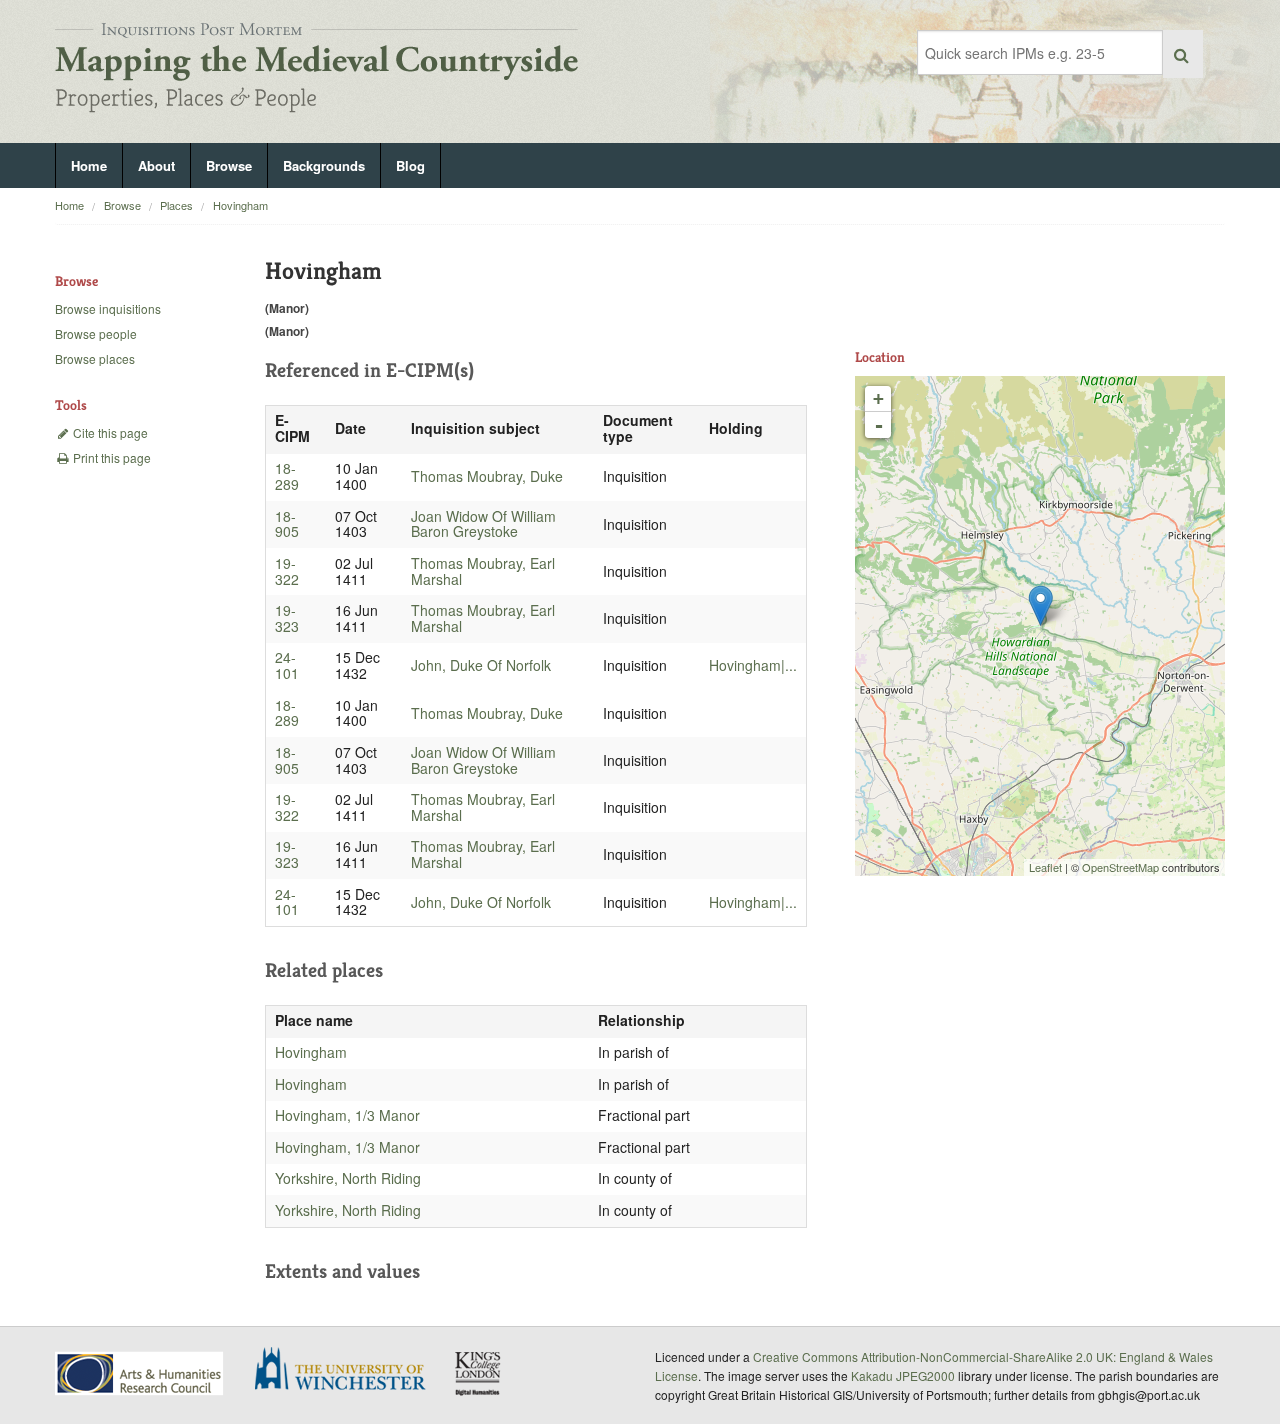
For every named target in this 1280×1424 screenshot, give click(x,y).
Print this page (110, 457)
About (156, 165)
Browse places (95, 358)
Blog (410, 165)
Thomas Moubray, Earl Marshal (483, 571)
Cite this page (109, 432)
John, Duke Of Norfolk (481, 665)
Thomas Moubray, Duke (487, 476)
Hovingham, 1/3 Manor (347, 1115)
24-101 (287, 665)
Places (176, 205)
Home (89, 165)
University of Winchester (348, 1371)
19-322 (287, 571)
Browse (229, 165)
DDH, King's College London (479, 1373)
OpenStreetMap (1120, 867)
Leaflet (1045, 867)
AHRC (140, 1373)
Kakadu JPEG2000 (903, 1375)
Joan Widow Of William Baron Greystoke (483, 524)
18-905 (287, 524)
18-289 (287, 476)
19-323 (287, 618)
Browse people (96, 333)
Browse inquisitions (108, 308)
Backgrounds (324, 165)
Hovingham (240, 205)
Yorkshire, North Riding (348, 1178)
